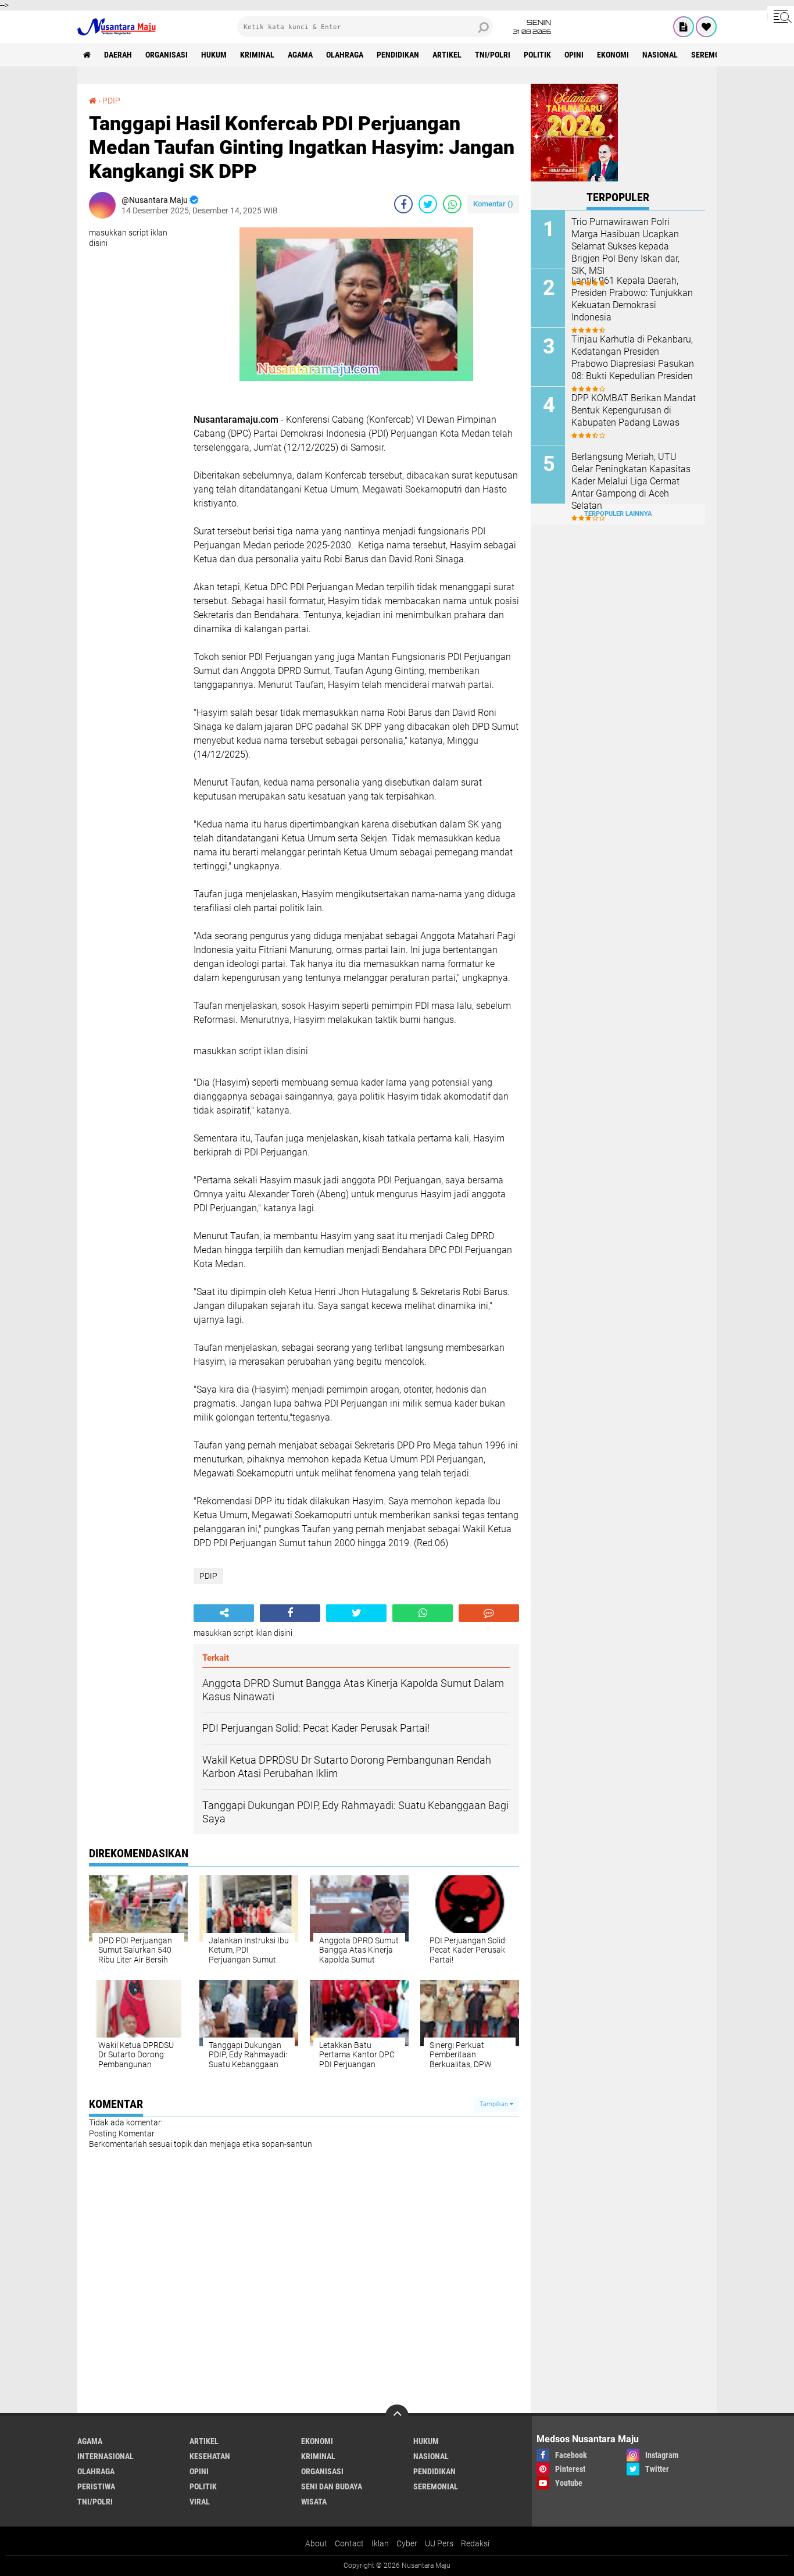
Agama (300, 55)
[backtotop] (397, 2416)
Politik (537, 55)
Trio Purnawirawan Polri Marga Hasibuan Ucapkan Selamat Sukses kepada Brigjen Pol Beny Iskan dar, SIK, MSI (625, 246)
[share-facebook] (403, 204)
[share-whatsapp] (452, 204)
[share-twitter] (428, 204)
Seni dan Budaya (332, 2486)
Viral (200, 2502)
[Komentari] (489, 1613)
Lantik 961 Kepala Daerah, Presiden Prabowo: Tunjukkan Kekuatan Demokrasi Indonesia (632, 299)
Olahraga (345, 55)
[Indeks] (684, 27)
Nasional (660, 55)
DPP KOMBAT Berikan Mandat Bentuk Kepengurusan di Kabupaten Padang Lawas (634, 410)
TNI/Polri (493, 55)
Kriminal (257, 55)
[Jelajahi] (781, 16)
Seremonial (713, 55)
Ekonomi (613, 55)
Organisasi (167, 55)
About (316, 2543)
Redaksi (475, 2543)
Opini (574, 55)
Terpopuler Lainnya (618, 514)
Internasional (105, 2456)
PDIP (111, 101)
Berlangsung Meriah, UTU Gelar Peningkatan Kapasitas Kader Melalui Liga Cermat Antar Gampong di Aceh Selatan (631, 481)
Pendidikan (398, 55)
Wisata (314, 2502)
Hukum (214, 55)
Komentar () (493, 204)
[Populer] (706, 27)
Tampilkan (495, 2104)
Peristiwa (96, 2486)
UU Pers (439, 2543)
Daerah (118, 55)
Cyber (407, 2543)
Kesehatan (210, 2456)
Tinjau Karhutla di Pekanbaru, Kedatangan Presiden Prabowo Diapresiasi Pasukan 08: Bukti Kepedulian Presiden (633, 357)
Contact (349, 2543)
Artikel (447, 55)
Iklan (380, 2543)
